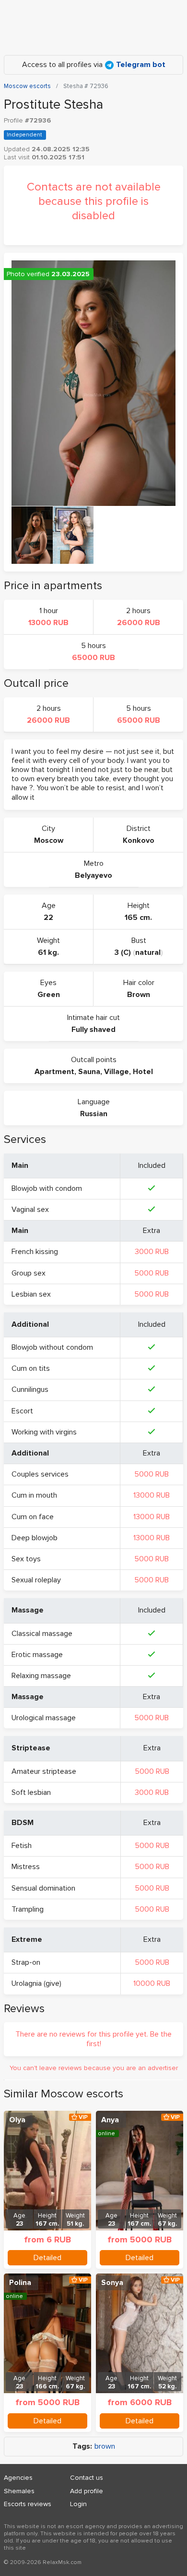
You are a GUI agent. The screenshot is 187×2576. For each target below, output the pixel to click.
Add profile (87, 2491)
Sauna (89, 1072)
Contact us (87, 2478)
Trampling (28, 1909)
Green (49, 995)
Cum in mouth (34, 1495)
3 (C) (123, 952)
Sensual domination (43, 1888)
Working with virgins (44, 1432)
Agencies (18, 2478)
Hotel (143, 1072)
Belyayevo (93, 875)
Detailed (47, 2258)
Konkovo (139, 840)
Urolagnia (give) (36, 1983)
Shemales (19, 2491)
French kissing (35, 1252)
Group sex (29, 1273)
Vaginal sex (30, 1210)
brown (105, 2447)
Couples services (40, 1474)
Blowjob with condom (47, 1188)
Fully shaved (93, 1030)
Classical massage (42, 1634)
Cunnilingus (30, 1389)
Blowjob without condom (52, 1347)
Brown (139, 995)
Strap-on (26, 1962)
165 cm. (138, 918)
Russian (94, 1114)
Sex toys (26, 1559)
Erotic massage (37, 1655)
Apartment (54, 1072)
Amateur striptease (44, 1771)
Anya (110, 2120)
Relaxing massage (41, 1676)
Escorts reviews (28, 2504)
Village (117, 1072)
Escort (22, 1411)
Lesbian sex (31, 1294)
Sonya (112, 2283)
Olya (17, 2120)
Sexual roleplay (36, 1580)
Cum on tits (31, 1368)
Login (78, 2504)
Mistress (26, 1867)
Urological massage (44, 1718)
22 (48, 918)
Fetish (22, 1846)
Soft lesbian (31, 1792)
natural (148, 952)
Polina (20, 2283)
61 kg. (48, 952)
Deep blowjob (35, 1538)
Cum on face (33, 1517)
